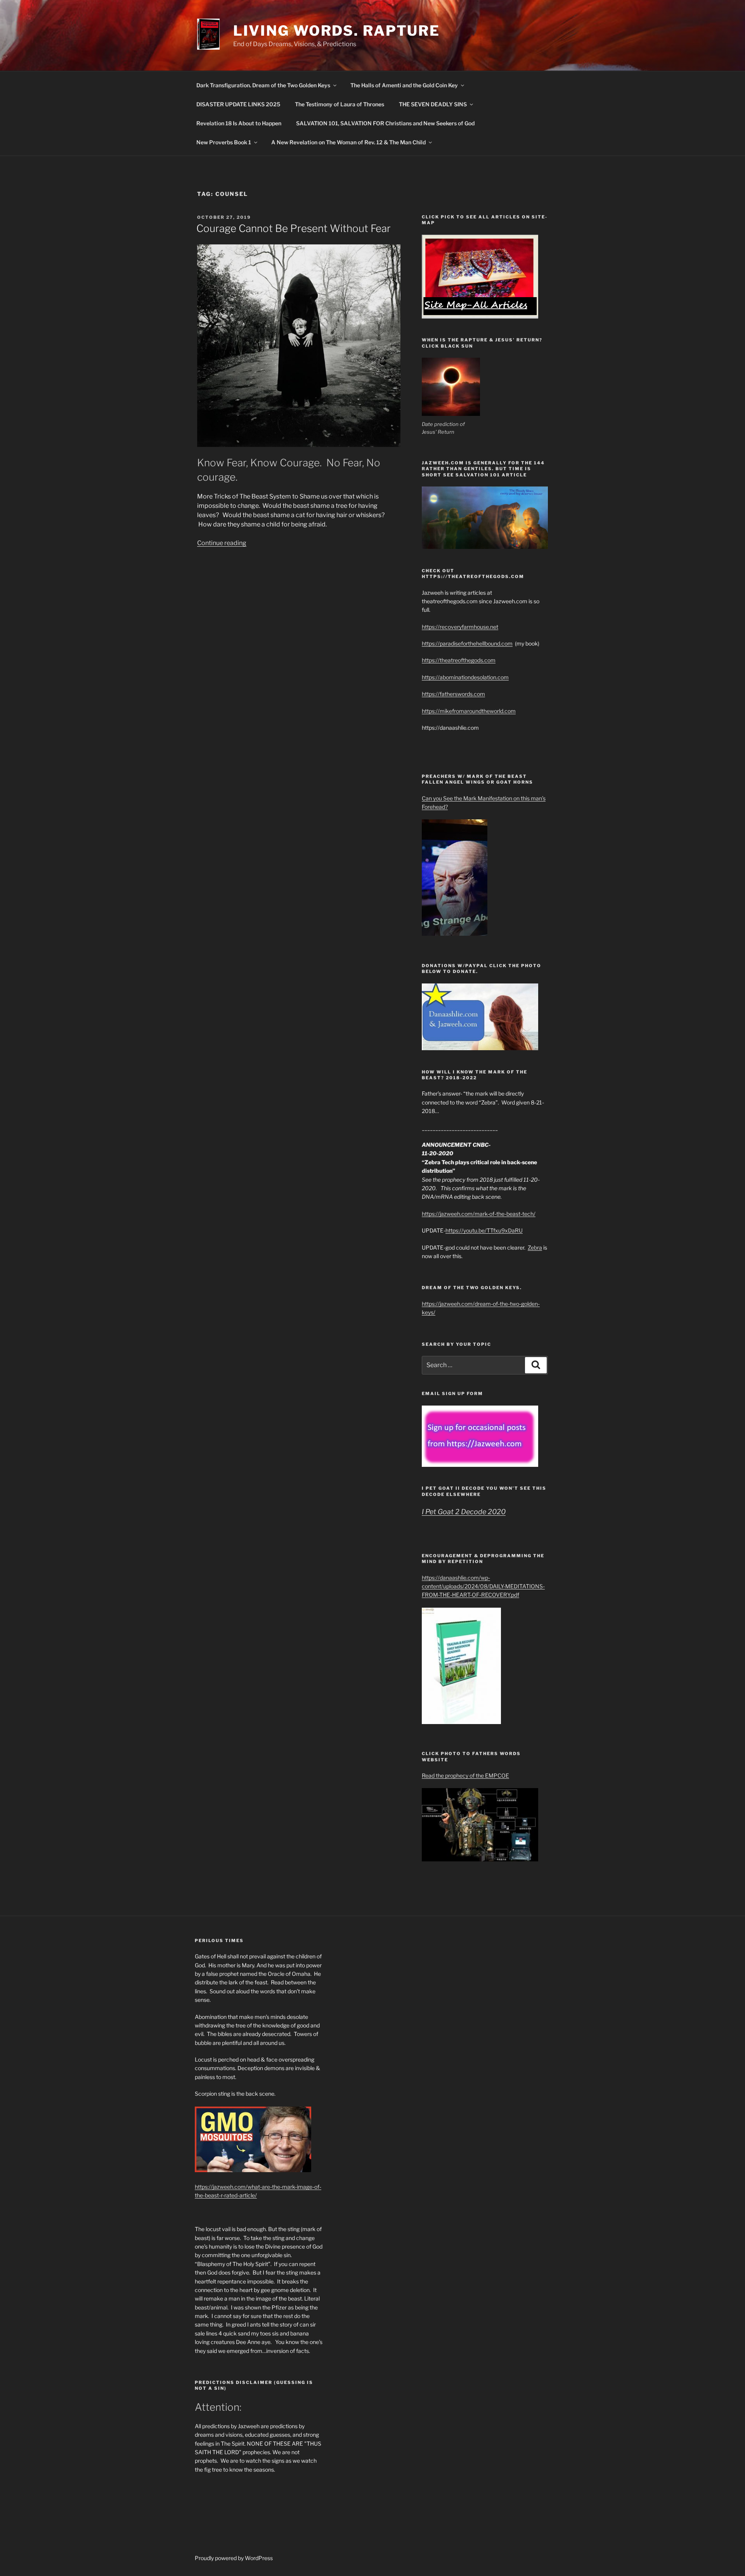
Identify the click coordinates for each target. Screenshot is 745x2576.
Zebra (535, 1247)
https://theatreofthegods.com (459, 660)
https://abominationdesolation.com (465, 677)
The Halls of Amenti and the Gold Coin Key (404, 85)
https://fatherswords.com (453, 694)
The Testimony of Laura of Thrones (340, 104)
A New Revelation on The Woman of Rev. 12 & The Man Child (348, 142)
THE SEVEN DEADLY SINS (433, 104)
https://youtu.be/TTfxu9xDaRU (484, 1230)
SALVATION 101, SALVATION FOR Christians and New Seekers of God (385, 123)
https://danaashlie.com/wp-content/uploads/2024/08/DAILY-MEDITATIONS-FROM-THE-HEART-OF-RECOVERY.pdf (483, 1586)
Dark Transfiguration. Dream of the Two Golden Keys (263, 85)
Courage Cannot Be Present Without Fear (294, 228)
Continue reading (222, 543)
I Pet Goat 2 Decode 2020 (464, 1512)
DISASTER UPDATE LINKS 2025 (238, 104)
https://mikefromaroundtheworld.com (469, 711)
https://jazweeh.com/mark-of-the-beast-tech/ (479, 1214)
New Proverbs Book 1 (224, 142)
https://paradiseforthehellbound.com (467, 643)
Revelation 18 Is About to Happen (239, 123)
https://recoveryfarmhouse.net (460, 627)
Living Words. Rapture (337, 31)
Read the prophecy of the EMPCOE (465, 1775)
